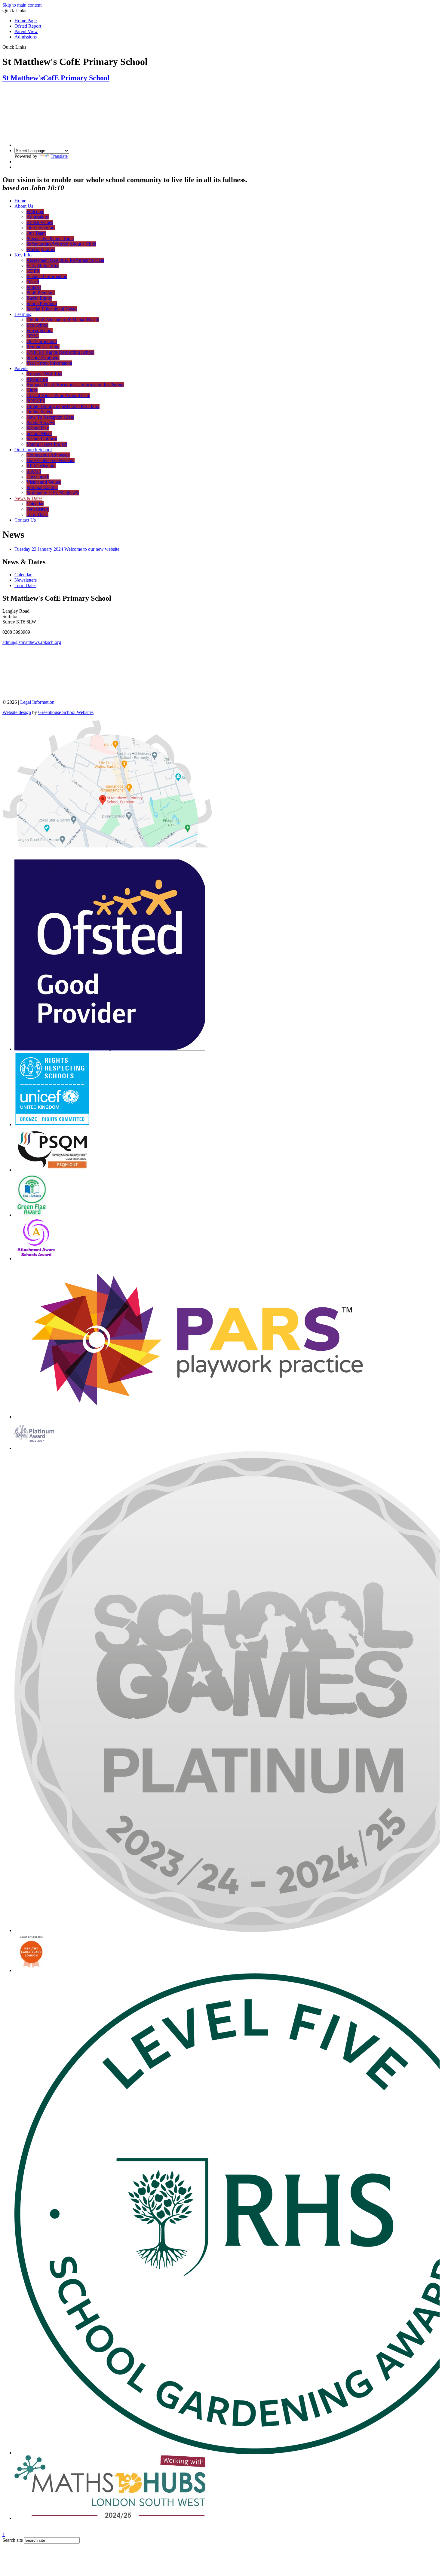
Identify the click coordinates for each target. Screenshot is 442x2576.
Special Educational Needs (52, 309)
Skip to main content (22, 5)
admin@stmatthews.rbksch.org (32, 642)
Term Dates (37, 515)
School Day (38, 428)
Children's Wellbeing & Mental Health (63, 320)
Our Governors (41, 228)
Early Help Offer (43, 266)
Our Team (36, 233)
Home (20, 201)
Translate (59, 156)
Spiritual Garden (42, 487)
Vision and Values (44, 482)
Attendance (37, 379)
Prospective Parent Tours (50, 239)
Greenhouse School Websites (66, 712)
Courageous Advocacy (48, 455)
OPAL (33, 336)
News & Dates (28, 498)
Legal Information (37, 702)
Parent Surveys (41, 423)
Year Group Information (49, 363)
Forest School (40, 331)
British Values (40, 222)
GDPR (33, 271)
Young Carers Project (47, 444)
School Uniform (42, 439)
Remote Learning (43, 347)
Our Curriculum (42, 341)
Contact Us (25, 520)
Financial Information (47, 276)
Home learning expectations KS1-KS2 (63, 406)
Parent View (26, 31)
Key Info (23, 255)
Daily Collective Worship (51, 460)
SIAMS (34, 471)
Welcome (35, 211)
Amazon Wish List (44, 374)
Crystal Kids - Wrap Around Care (58, 395)
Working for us (41, 249)
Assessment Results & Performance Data (65, 260)
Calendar (35, 504)
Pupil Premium (41, 293)
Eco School (37, 325)
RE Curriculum (41, 466)
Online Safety (40, 412)
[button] (28, 47)
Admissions (26, 37)
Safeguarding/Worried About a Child (61, 244)
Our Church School (33, 450)
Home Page (26, 21)
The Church (38, 477)
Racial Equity (39, 298)
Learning (23, 314)
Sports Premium (42, 303)
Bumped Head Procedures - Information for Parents (75, 385)
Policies (34, 287)
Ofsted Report (28, 26)
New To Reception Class (50, 417)
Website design (17, 712)
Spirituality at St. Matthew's (53, 493)
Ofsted (33, 282)
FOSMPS (36, 401)
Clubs (32, 390)
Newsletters (38, 509)
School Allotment (43, 358)
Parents (21, 368)
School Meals (39, 433)
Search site (13, 2540)
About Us (24, 206)
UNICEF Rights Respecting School (60, 352)
